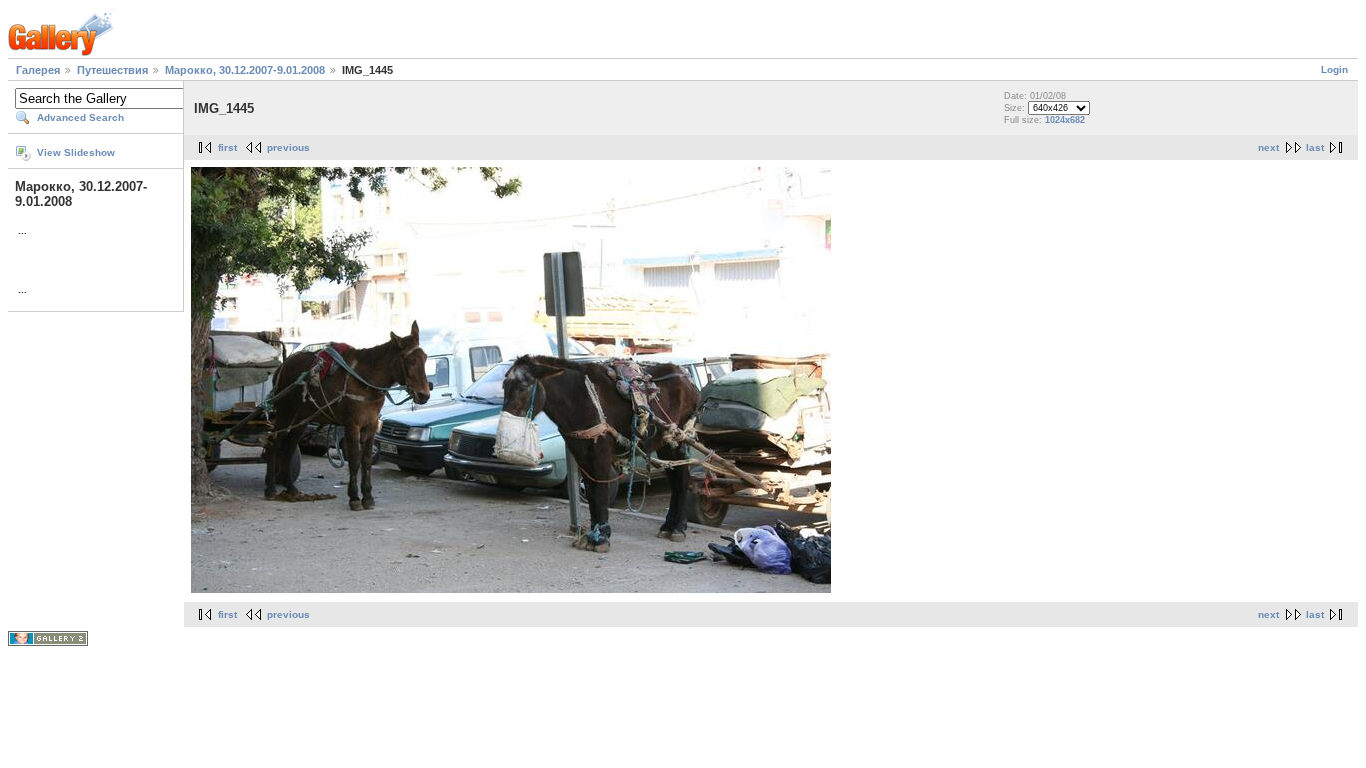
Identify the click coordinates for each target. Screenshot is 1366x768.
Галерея (38, 70)
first (227, 147)
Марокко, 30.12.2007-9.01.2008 (245, 70)
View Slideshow (76, 152)
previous (288, 147)
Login (1334, 69)
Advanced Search (80, 117)
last (1315, 147)
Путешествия (112, 70)
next (1268, 147)
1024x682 (1065, 120)
